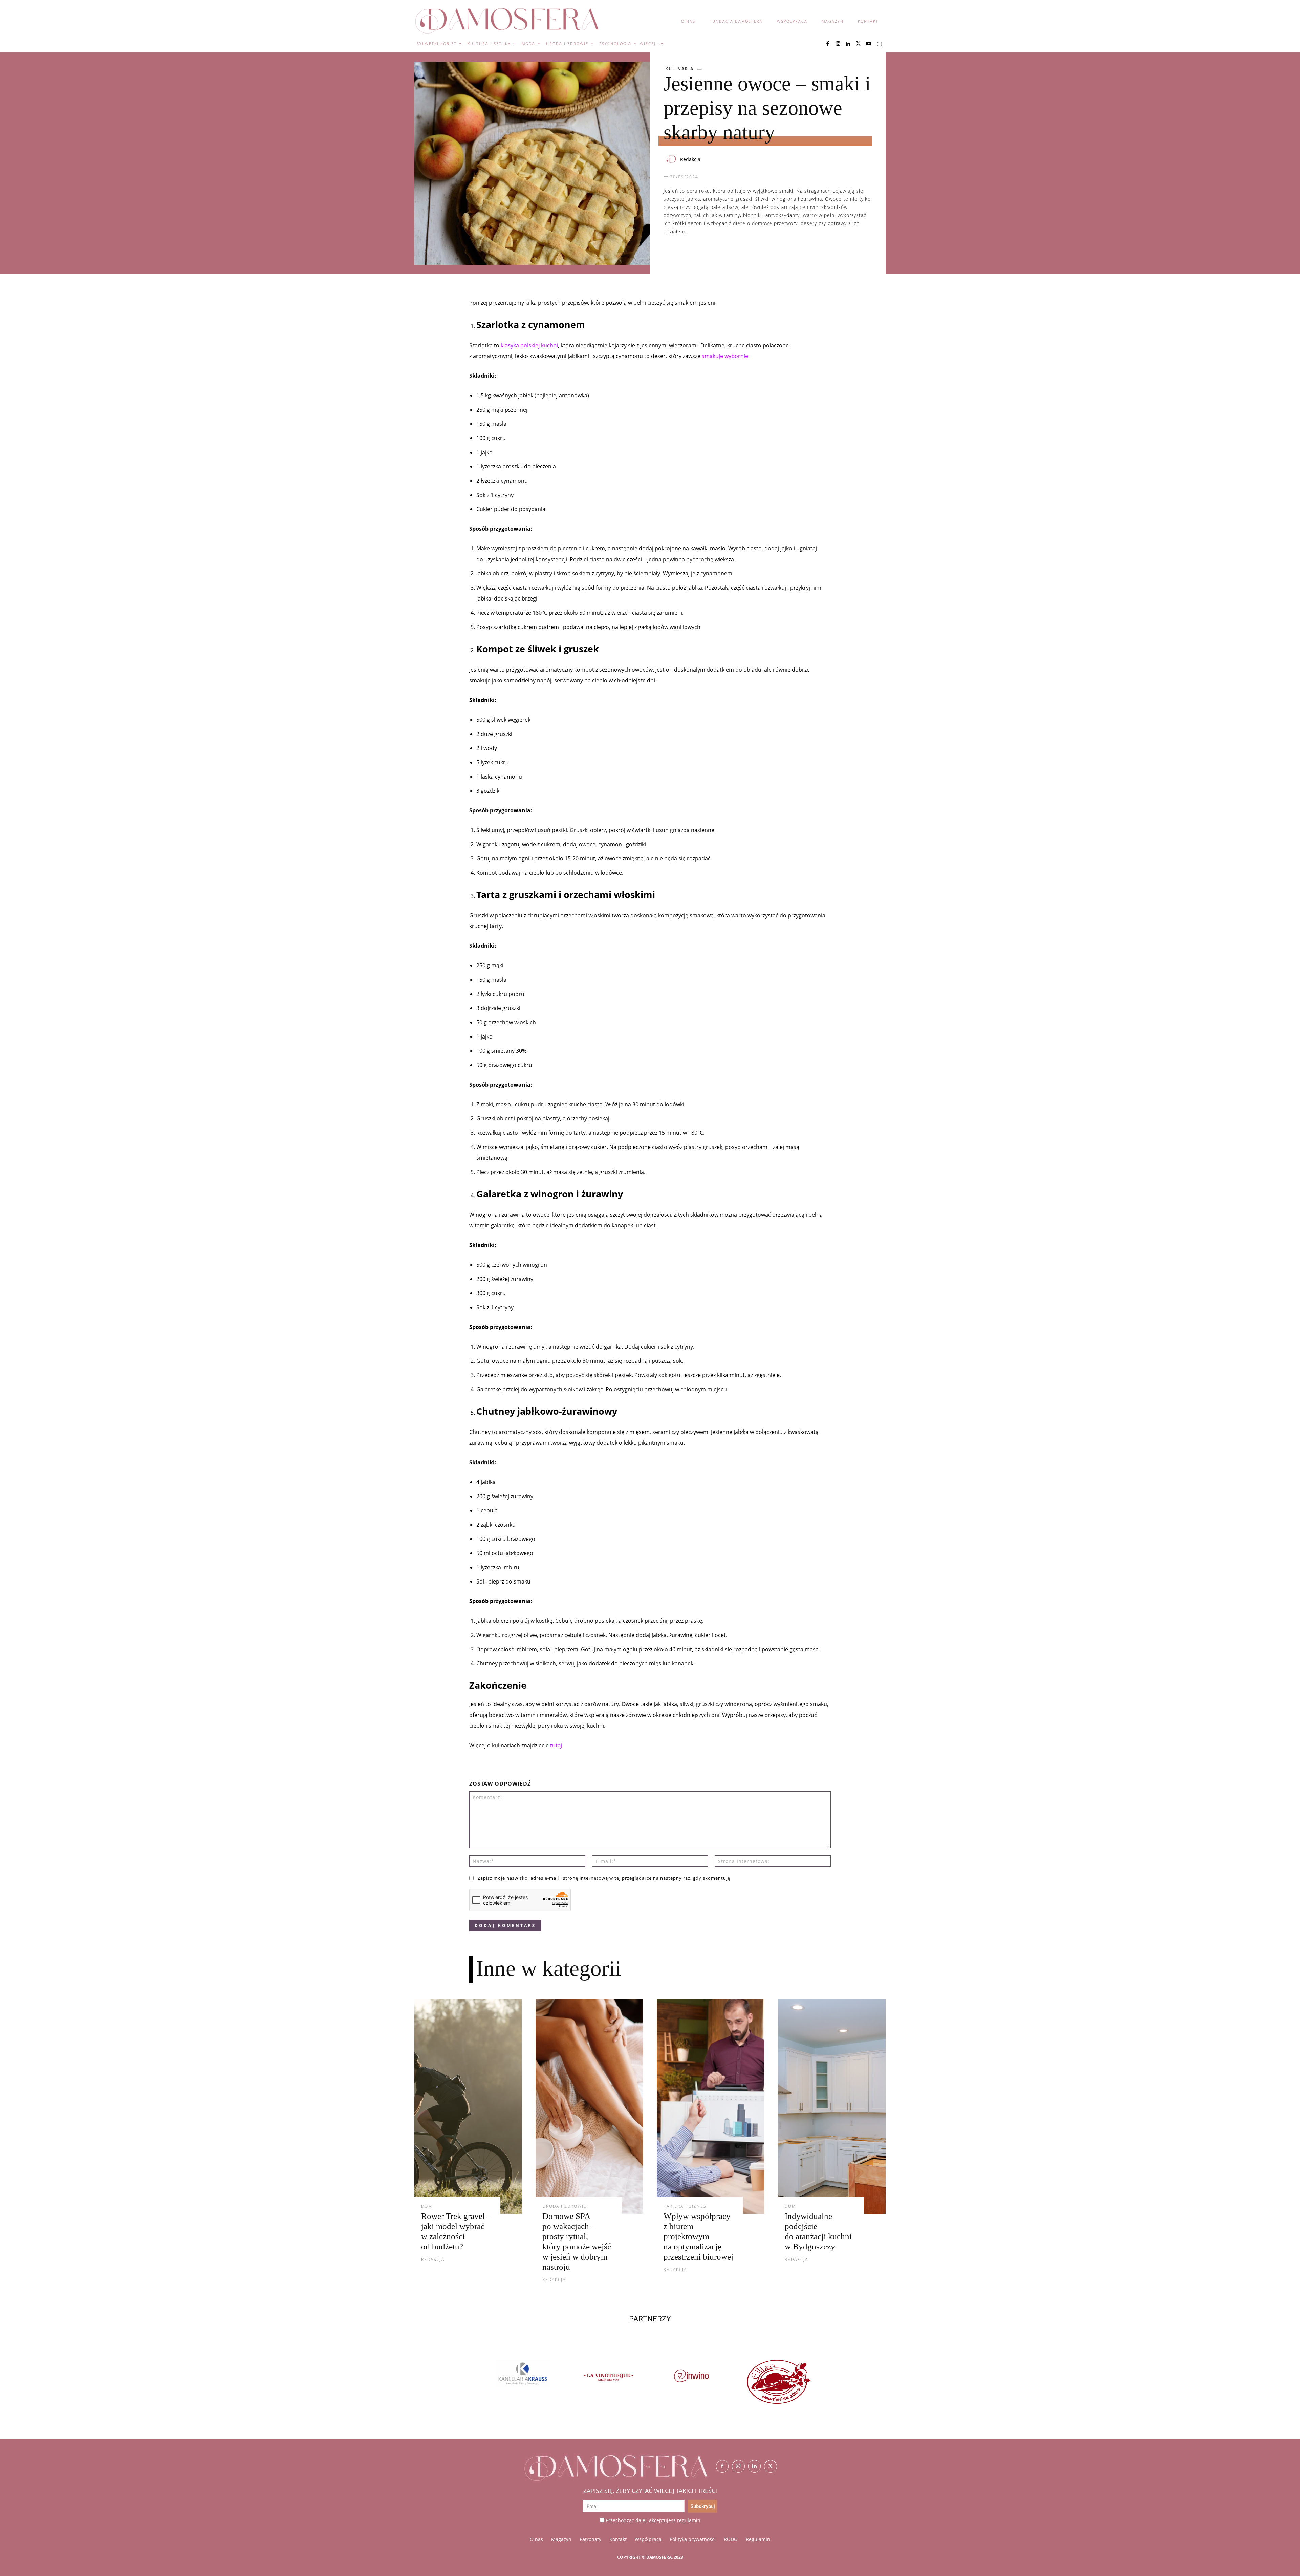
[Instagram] (838, 44)
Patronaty (590, 2539)
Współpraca (648, 2539)
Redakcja (690, 159)
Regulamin (758, 2539)
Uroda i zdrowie (565, 2206)
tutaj (556, 1745)
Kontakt (618, 2539)
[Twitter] (771, 2466)
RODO (731, 2539)
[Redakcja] (671, 159)
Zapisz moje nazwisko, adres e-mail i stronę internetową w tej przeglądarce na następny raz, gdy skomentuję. (605, 1878)
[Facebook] (828, 44)
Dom (427, 2206)
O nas (536, 2539)
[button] (880, 44)
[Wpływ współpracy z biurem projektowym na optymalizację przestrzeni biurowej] (711, 2106)
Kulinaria (679, 69)
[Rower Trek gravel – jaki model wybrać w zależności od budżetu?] (468, 2106)
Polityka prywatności (693, 2539)
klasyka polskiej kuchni (529, 345)
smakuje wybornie (725, 356)
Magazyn (561, 2539)
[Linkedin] (848, 44)
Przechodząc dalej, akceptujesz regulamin (653, 2520)
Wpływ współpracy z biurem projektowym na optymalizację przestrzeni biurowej (698, 2236)
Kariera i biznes (685, 2206)
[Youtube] (868, 44)
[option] (514, 2382)
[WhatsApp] (701, 253)
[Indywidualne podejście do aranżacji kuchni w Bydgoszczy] (832, 2106)
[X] (858, 44)
